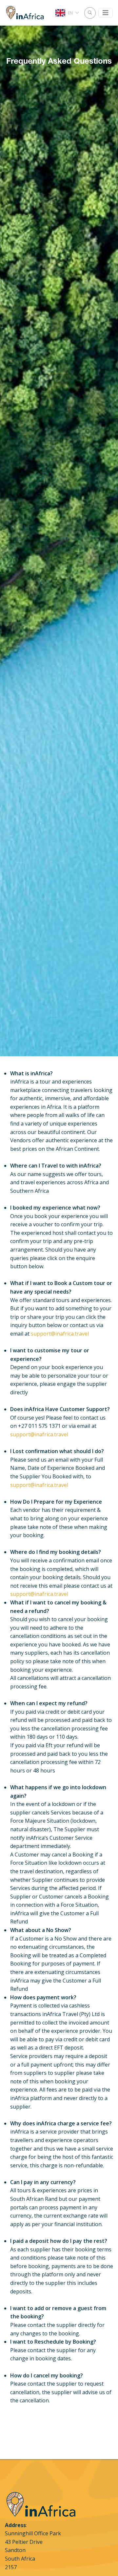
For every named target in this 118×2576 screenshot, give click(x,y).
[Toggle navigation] (106, 13)
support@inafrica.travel (60, 1334)
